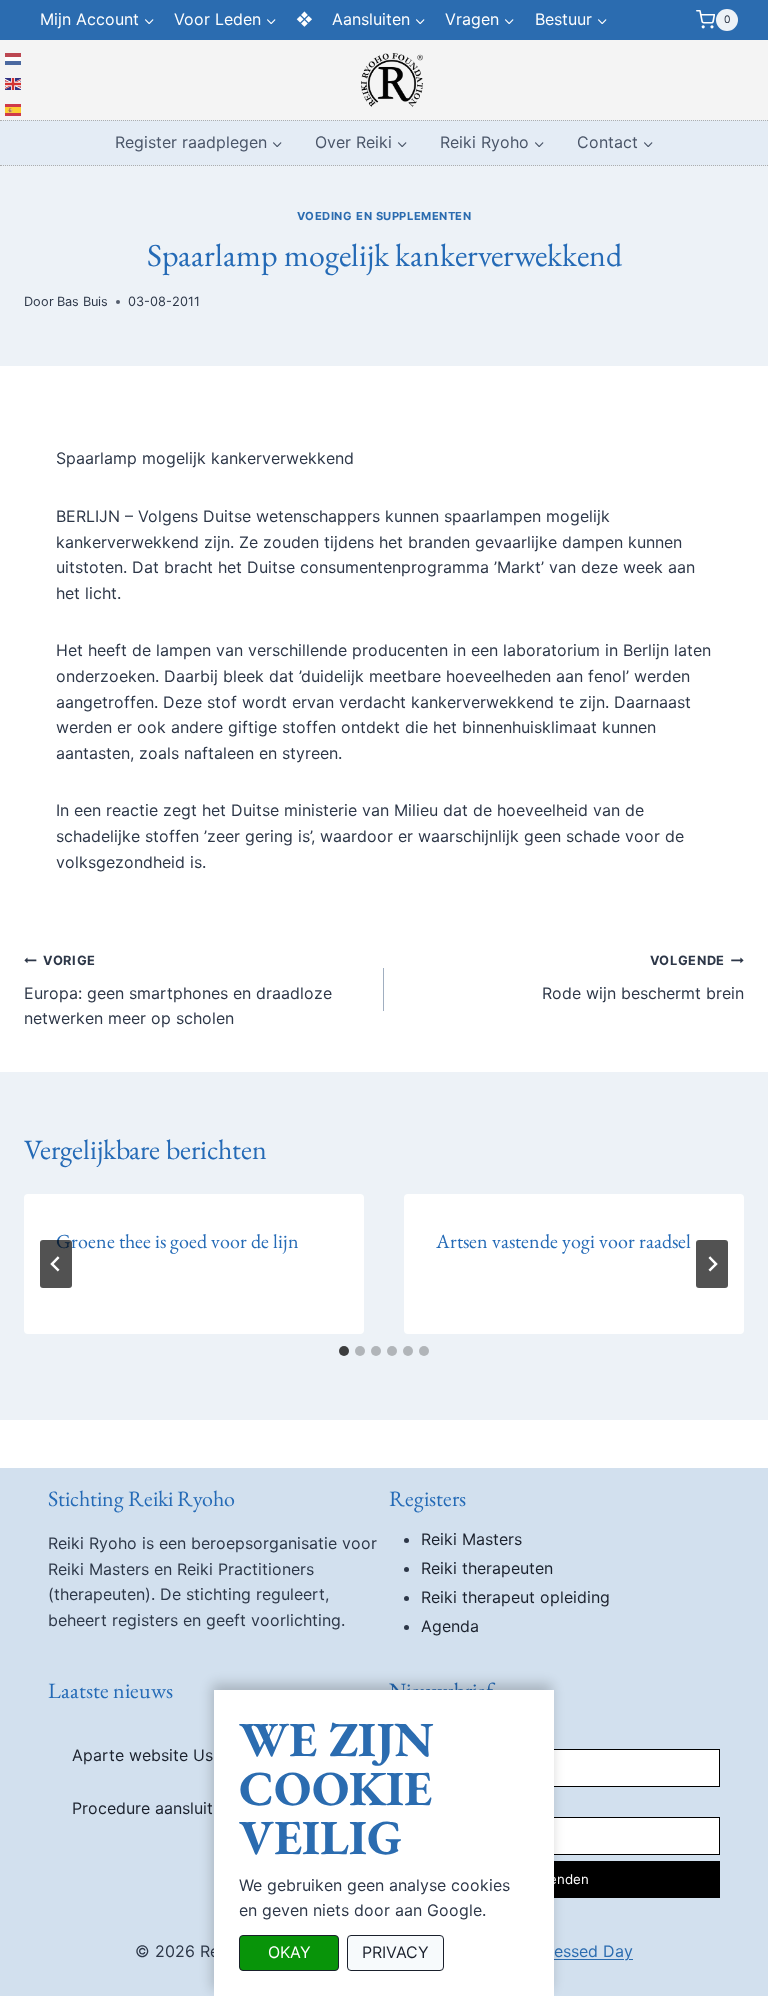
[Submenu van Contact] (615, 143)
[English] (14, 83)
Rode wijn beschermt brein (643, 978)
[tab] (344, 1351)
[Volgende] (712, 1264)
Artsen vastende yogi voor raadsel (563, 1241)
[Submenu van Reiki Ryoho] (492, 143)
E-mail (409, 1798)
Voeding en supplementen (384, 216)
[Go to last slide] (56, 1264)
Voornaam (421, 1729)
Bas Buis (82, 301)
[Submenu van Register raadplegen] (199, 143)
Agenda (450, 1626)
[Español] (14, 108)
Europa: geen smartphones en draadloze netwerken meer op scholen (178, 990)
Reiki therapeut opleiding (515, 1597)
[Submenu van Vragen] (480, 20)
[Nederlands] (14, 57)
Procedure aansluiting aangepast (196, 1808)
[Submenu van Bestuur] (571, 20)
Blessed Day (586, 1951)
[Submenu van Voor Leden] (225, 20)
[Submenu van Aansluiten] (379, 20)
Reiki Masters (471, 1539)
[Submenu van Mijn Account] (97, 20)
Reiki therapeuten (487, 1568)
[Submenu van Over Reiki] (361, 143)
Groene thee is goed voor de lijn (177, 1241)
